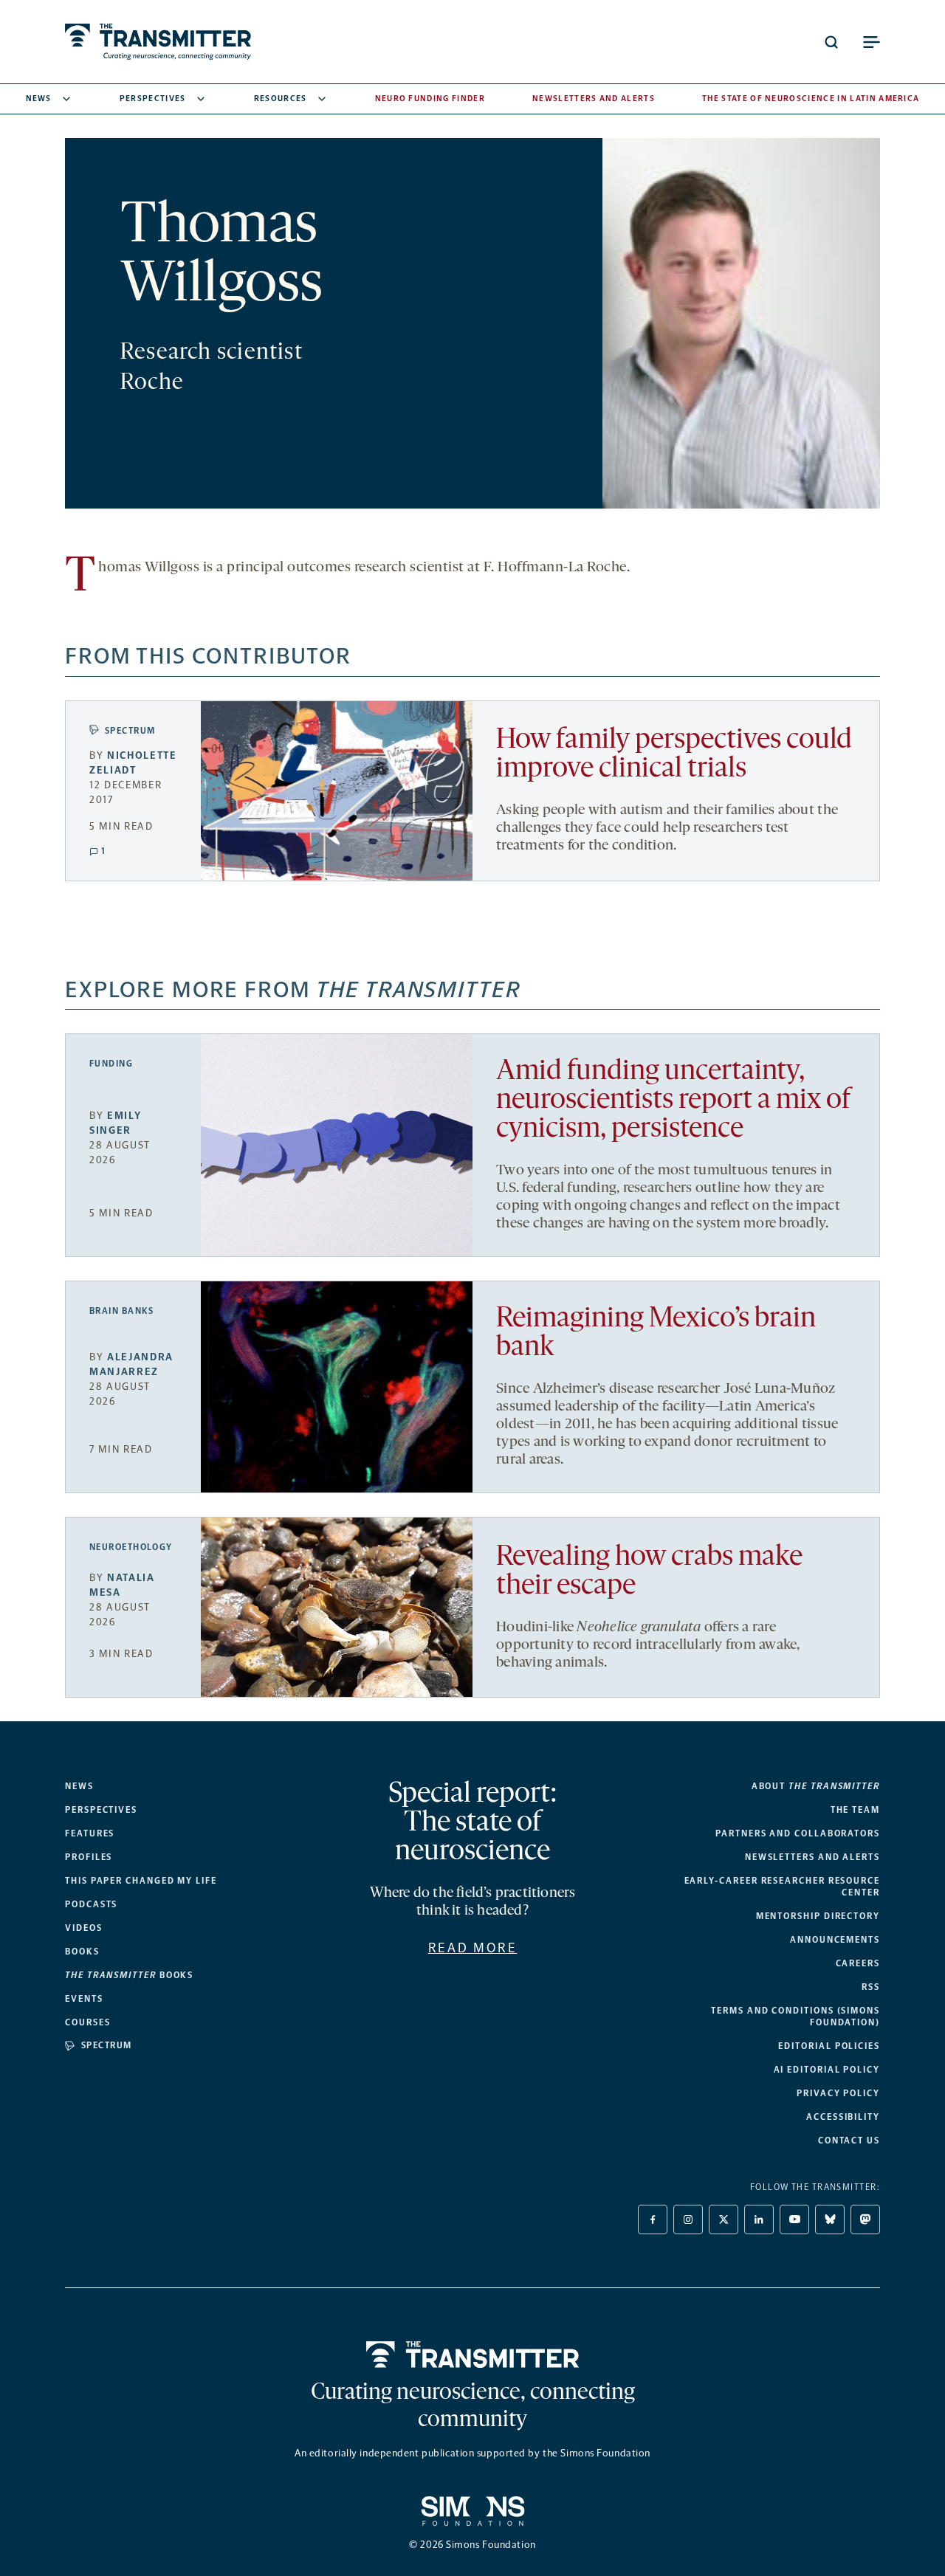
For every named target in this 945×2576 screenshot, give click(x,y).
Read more (473, 1948)
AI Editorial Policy (827, 2070)
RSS (871, 1987)
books (129, 1975)
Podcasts (91, 1904)
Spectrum (130, 731)
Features (90, 1833)
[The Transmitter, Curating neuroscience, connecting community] (158, 42)
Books (82, 1952)
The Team (855, 1810)
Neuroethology (131, 1547)
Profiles (89, 1857)
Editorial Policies (829, 2046)
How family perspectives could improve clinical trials (674, 755)
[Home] (473, 2355)
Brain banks (122, 1311)
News (39, 99)
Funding (111, 1064)
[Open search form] (831, 42)
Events (84, 1999)
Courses (87, 2022)
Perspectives (153, 99)
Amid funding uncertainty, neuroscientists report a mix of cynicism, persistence (673, 1101)
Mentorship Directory (818, 1916)
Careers (858, 1963)
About (816, 1786)
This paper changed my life (141, 1881)
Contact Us (849, 2141)
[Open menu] (871, 42)
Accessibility (843, 2117)
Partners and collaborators (798, 1833)
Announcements (835, 1940)
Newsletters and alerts (812, 1857)
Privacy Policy (838, 2093)
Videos (84, 1928)
